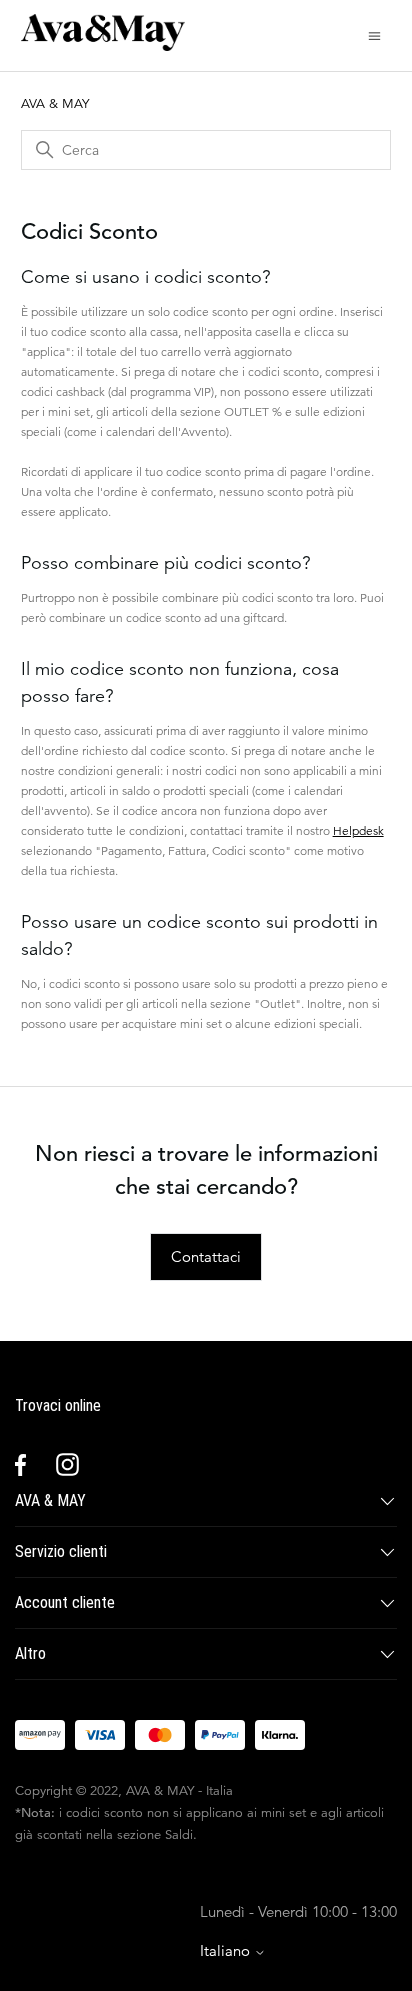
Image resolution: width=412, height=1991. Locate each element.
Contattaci (206, 1256)
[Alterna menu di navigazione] (374, 34)
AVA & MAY (55, 103)
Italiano (227, 1950)
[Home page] (103, 45)
